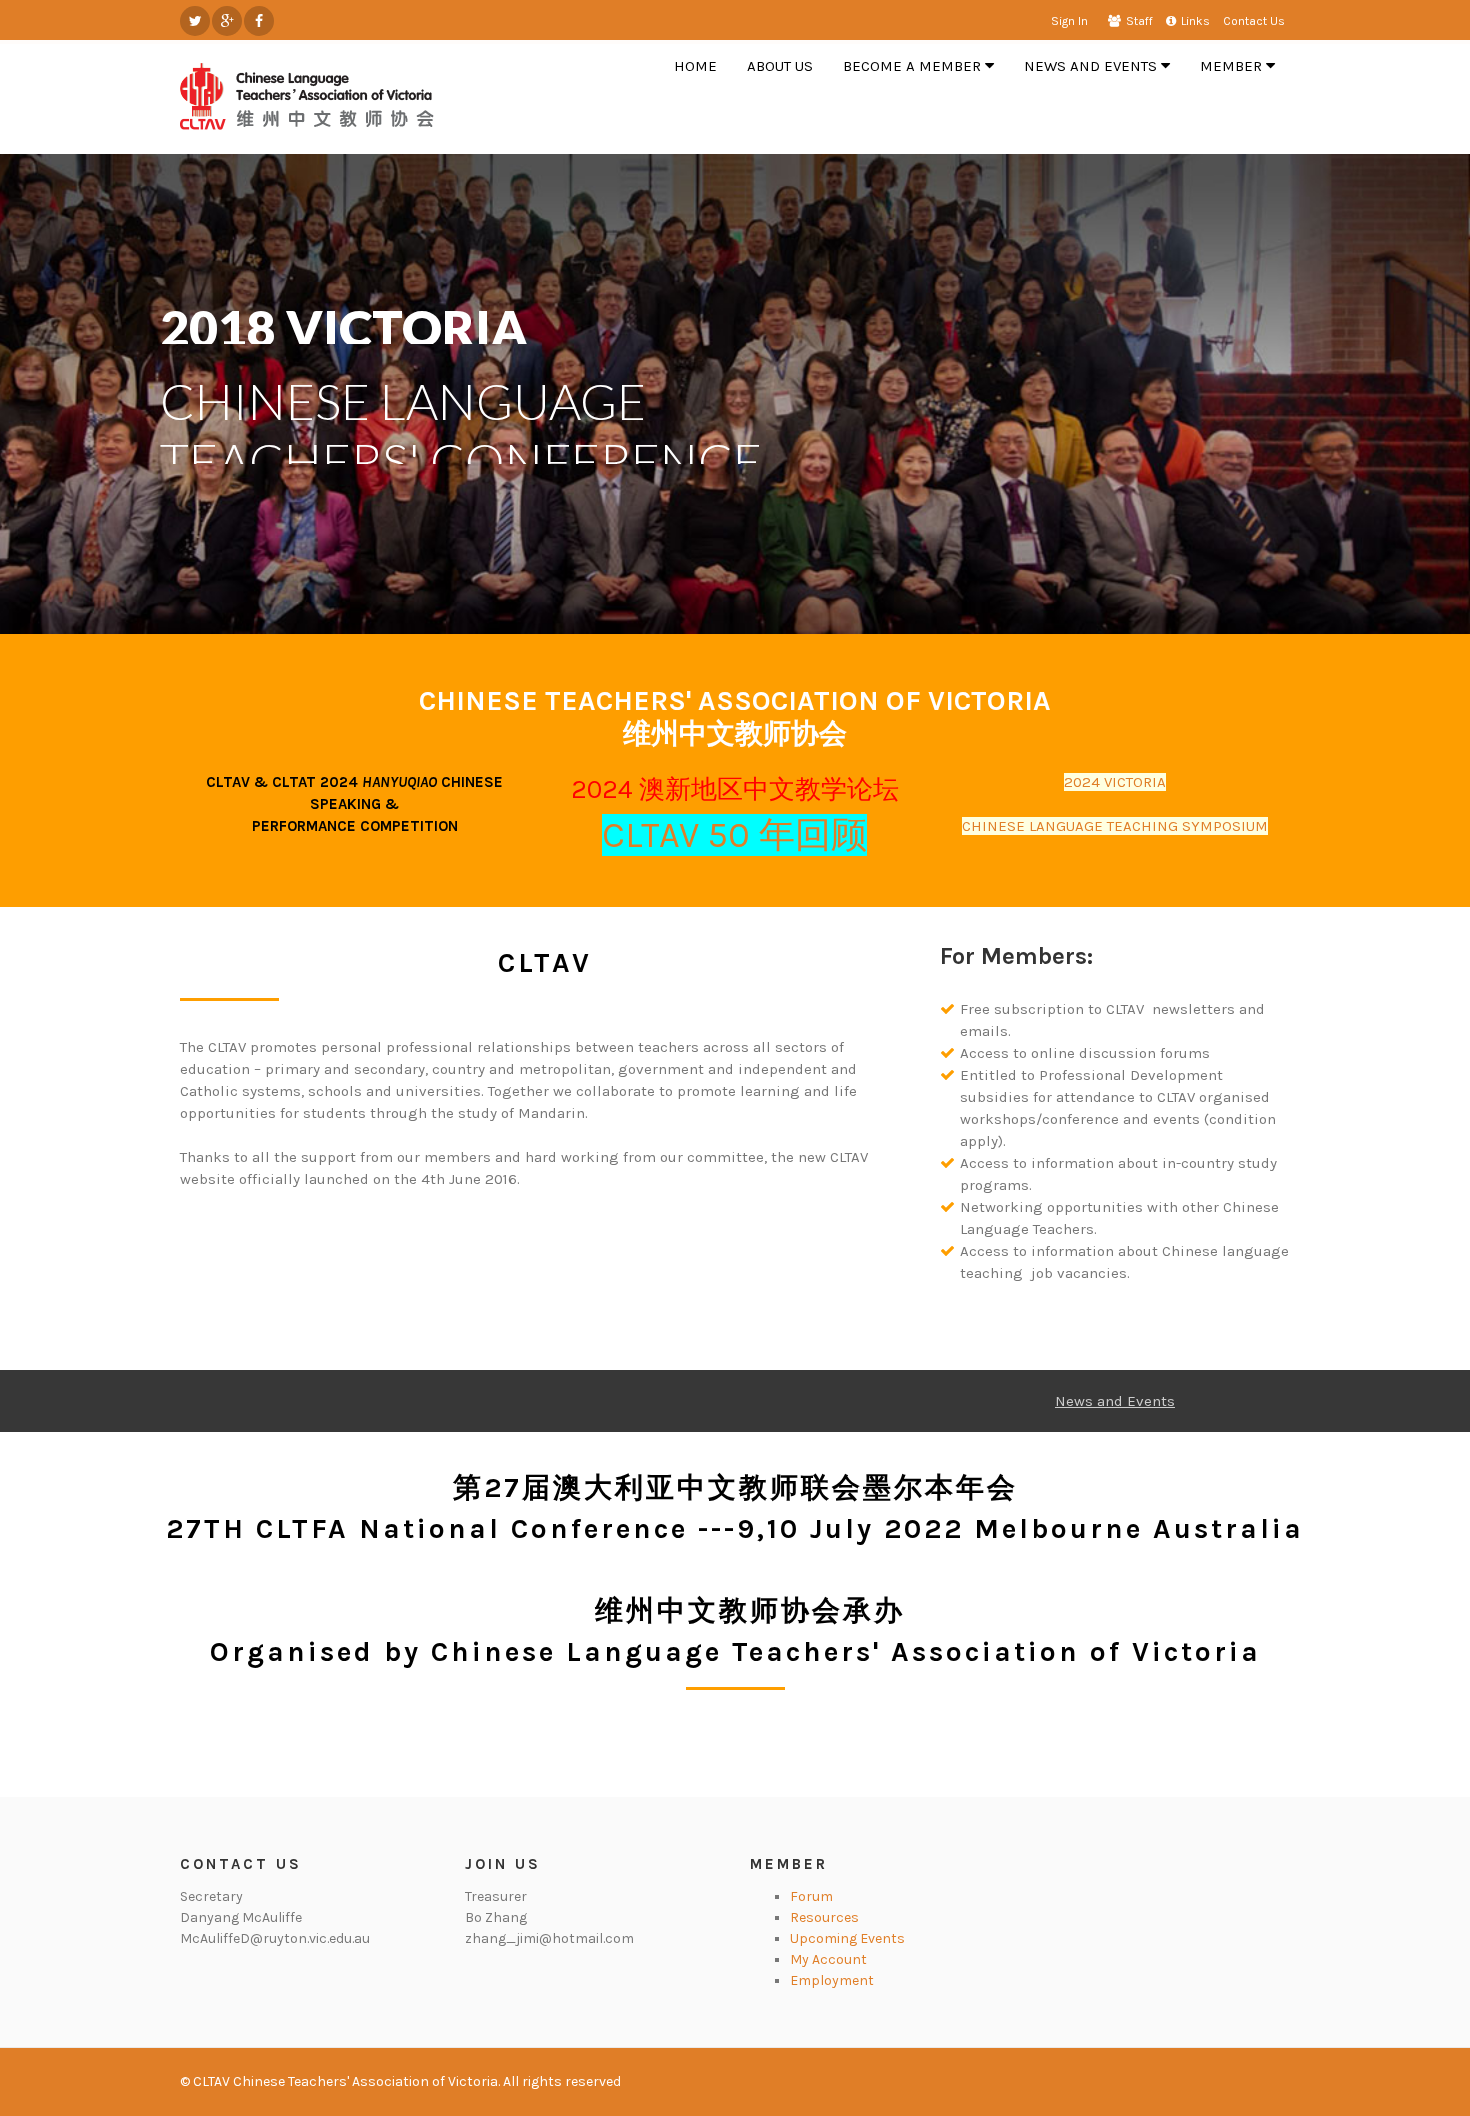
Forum (811, 1896)
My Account (828, 1959)
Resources (824, 1917)
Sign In (1069, 21)
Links (1195, 21)
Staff (1139, 21)
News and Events (1115, 1401)
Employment (832, 1980)
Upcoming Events (847, 1938)
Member (789, 1864)
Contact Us (1254, 21)
